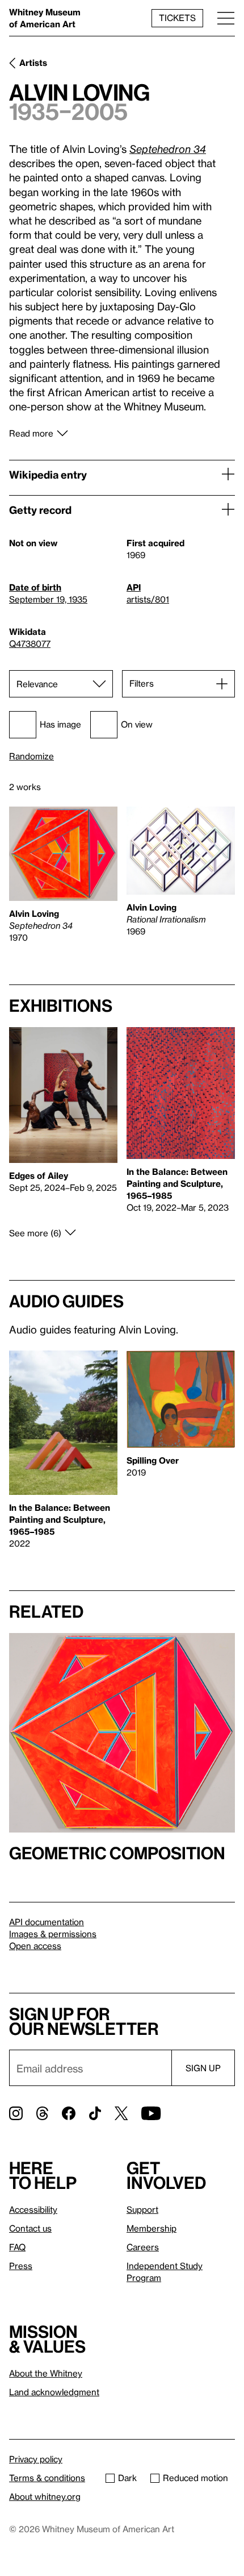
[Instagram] (16, 2113)
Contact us (30, 2228)
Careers (143, 2247)
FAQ (17, 2247)
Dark (127, 2478)
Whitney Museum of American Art (45, 18)
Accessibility (33, 2209)
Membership (152, 2228)
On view (137, 724)
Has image (60, 724)
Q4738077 (30, 643)
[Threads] (42, 2113)
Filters (142, 683)
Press (21, 2266)
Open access (35, 1946)
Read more (31, 433)
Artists (33, 63)
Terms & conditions (47, 2478)
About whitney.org (45, 2496)
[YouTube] (151, 2113)
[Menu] (226, 18)
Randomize (31, 756)
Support (142, 2209)
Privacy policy (36, 2459)
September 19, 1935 (48, 599)
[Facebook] (69, 2113)
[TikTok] (95, 2113)
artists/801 (148, 599)
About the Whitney (46, 2373)
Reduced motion (195, 2478)
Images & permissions (53, 1934)
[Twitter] (121, 2113)
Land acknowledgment (54, 2392)
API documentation (47, 1922)
